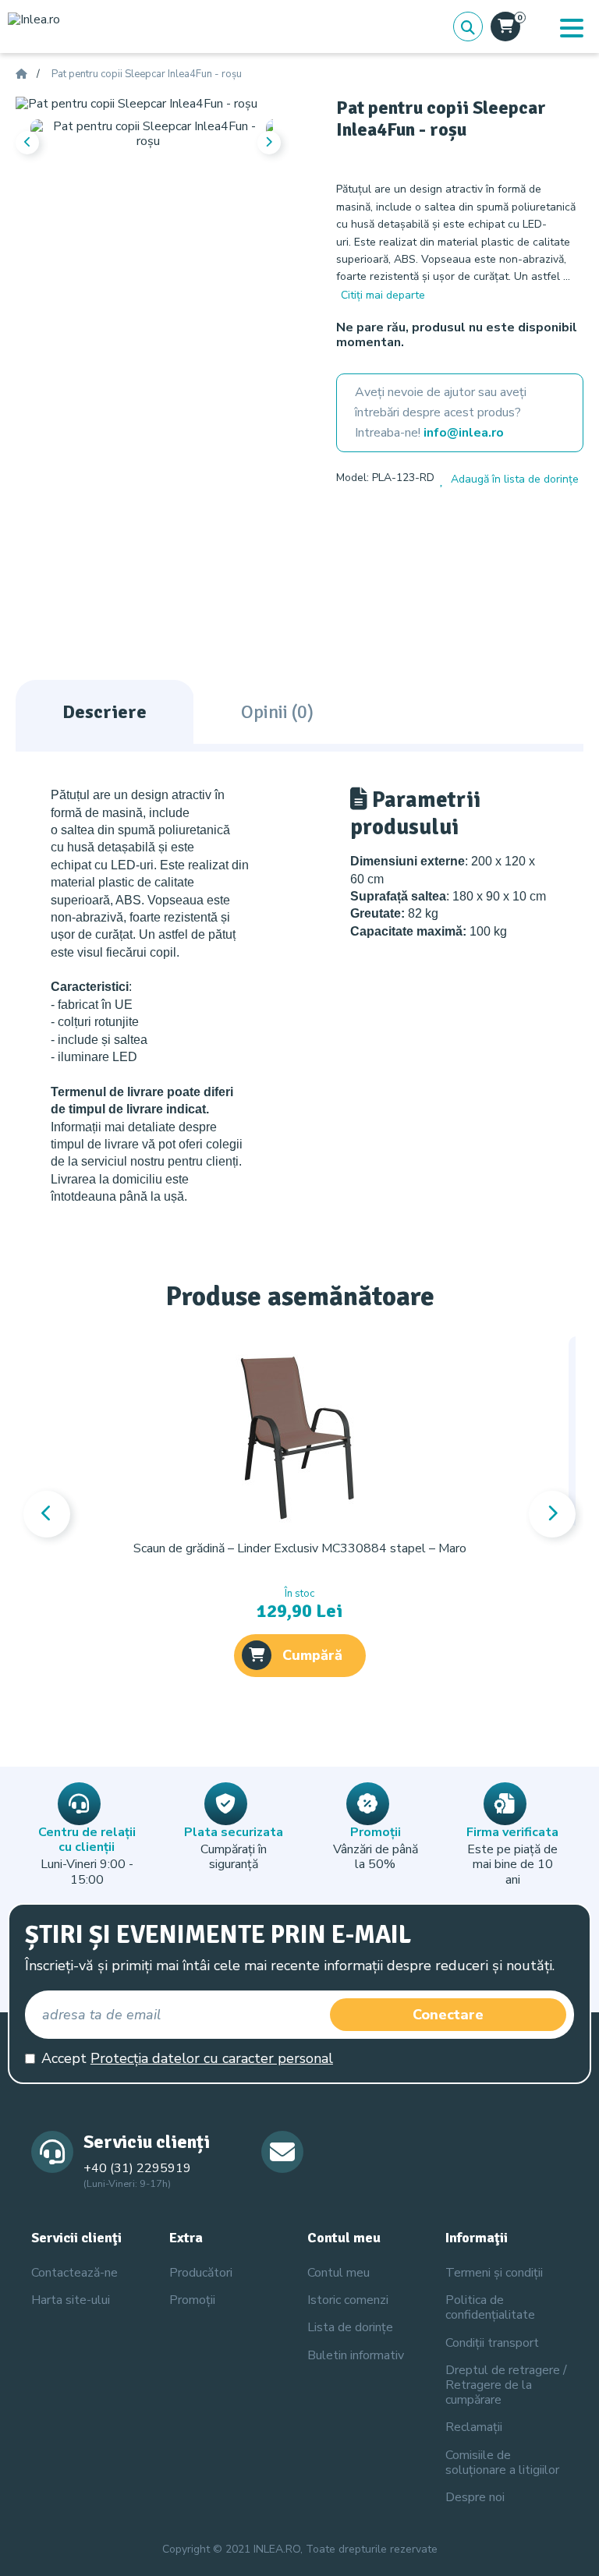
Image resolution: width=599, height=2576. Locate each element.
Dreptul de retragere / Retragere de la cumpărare (506, 2385)
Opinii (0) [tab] (277, 712)
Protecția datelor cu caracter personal (212, 2058)
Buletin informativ (356, 2355)
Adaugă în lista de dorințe (515, 479)
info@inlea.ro (464, 433)
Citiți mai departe (383, 295)
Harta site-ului (71, 2300)
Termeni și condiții (494, 2273)
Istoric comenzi (348, 2300)
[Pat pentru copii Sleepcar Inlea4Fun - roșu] (136, 104)
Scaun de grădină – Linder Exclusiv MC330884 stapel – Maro (300, 1548)
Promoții (192, 2300)
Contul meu (338, 2273)
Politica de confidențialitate (490, 2307)
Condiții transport (492, 2343)
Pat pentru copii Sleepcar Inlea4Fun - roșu (147, 75)
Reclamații (474, 2427)
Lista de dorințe (350, 2327)
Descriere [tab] (105, 712)
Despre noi (475, 2497)
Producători (201, 2273)
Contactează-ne (74, 2273)
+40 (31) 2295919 (137, 2168)
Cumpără (312, 1655)
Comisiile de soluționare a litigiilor (502, 2463)
